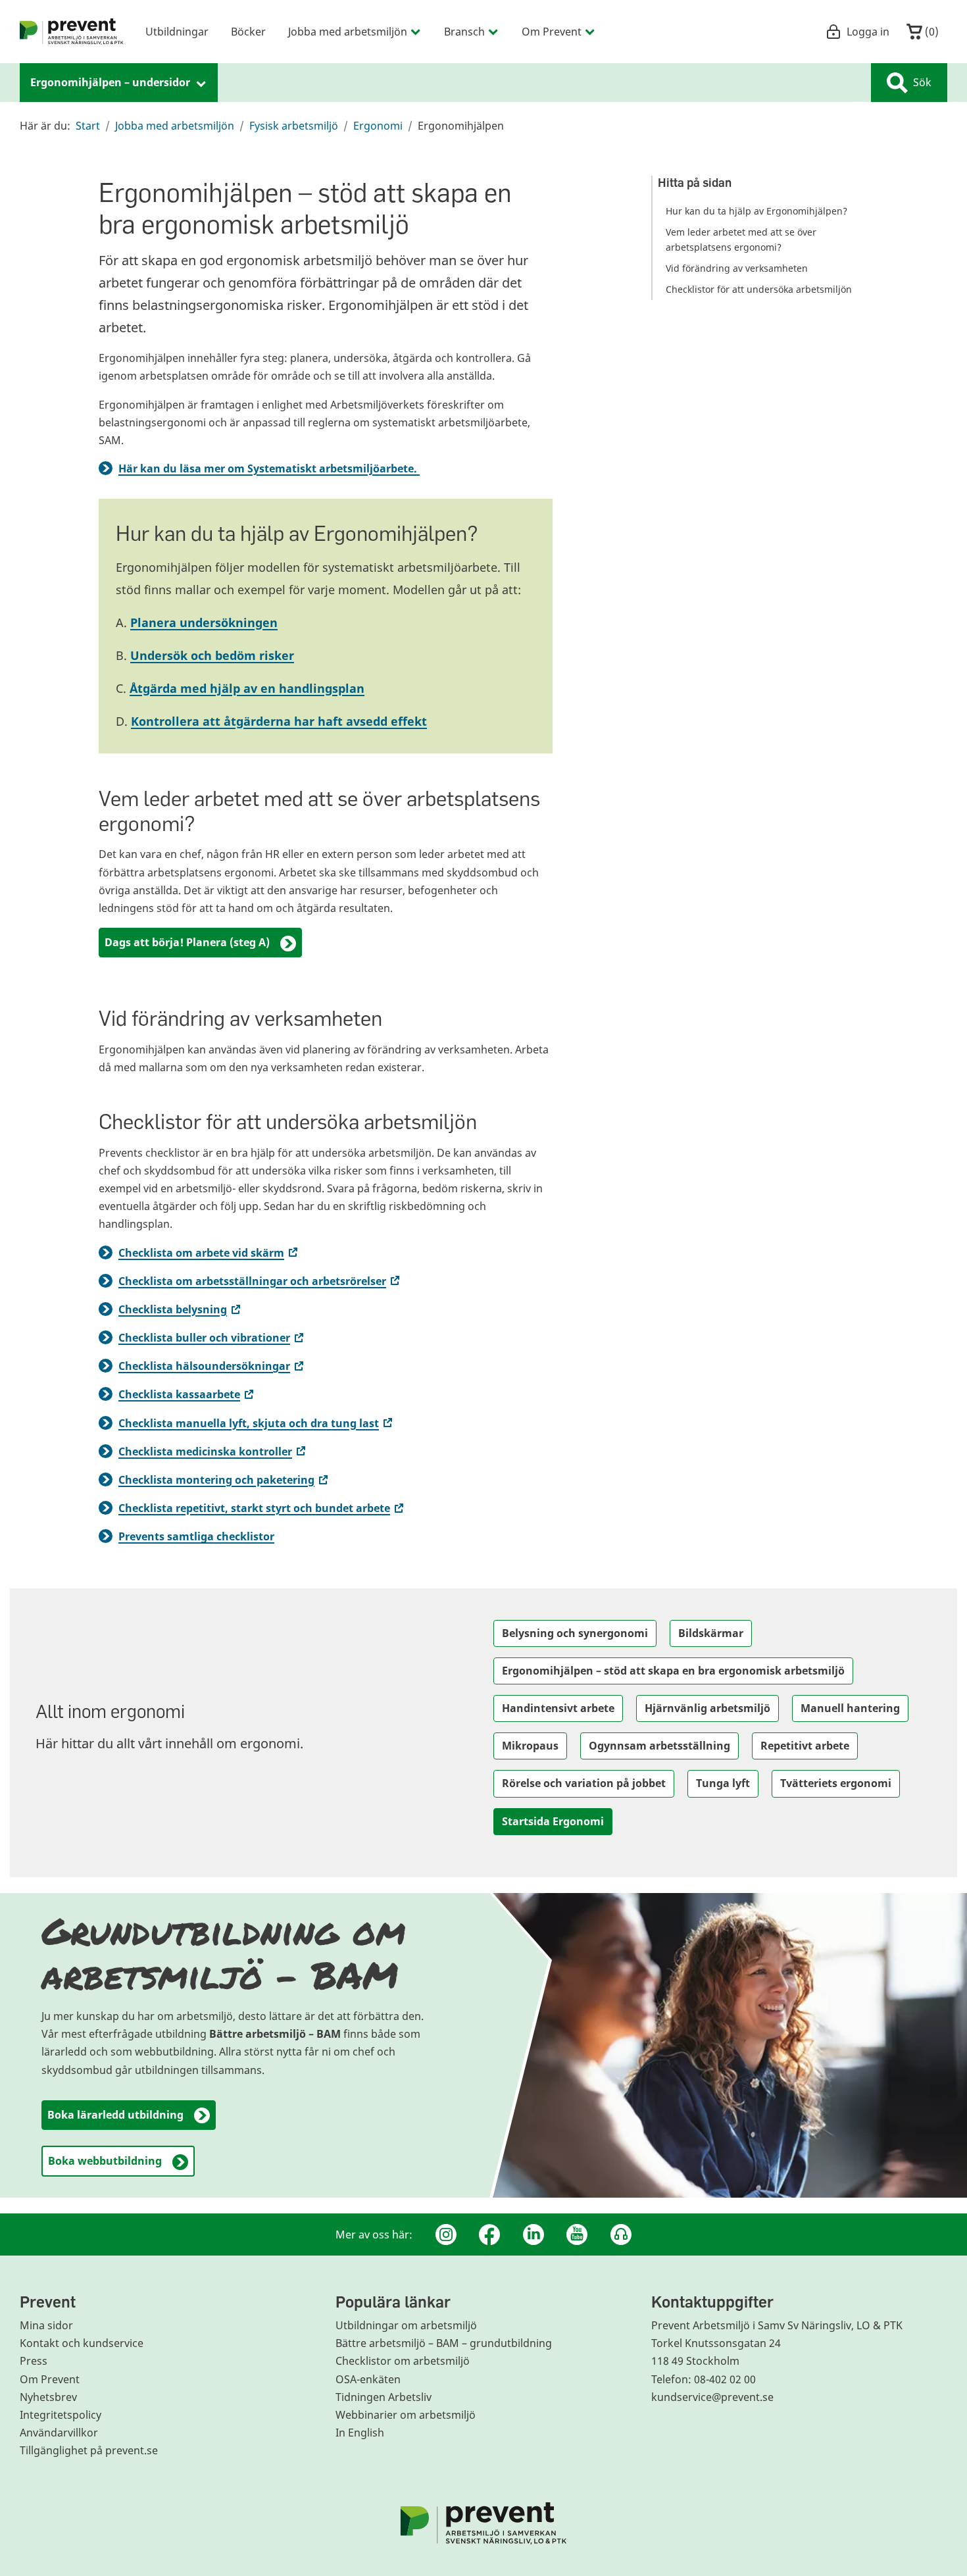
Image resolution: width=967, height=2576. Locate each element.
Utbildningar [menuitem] (177, 31)
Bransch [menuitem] (464, 31)
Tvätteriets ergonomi (836, 1783)
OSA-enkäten (368, 2379)
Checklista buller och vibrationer (212, 1338)
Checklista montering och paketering (224, 1480)
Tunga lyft (723, 1783)
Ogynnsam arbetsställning (659, 1746)
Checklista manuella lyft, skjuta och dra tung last (257, 1423)
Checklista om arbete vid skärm (209, 1253)
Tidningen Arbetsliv (384, 2397)
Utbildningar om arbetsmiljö (406, 2325)
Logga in (868, 31)
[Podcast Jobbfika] (621, 2235)
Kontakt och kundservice (82, 2343)
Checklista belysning (181, 1309)
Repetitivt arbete (805, 1746)
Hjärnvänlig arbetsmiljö (707, 1708)
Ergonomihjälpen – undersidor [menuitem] (112, 82)
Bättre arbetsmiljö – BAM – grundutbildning (444, 2343)
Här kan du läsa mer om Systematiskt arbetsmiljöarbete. (269, 468)
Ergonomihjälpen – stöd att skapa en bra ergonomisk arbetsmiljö (673, 1671)
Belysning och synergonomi (575, 1633)
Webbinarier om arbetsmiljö (406, 2415)
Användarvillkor (59, 2433)
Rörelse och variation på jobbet (584, 1783)
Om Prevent (50, 2379)
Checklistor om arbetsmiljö (403, 2361)
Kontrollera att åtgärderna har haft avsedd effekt (279, 721)
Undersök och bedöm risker (212, 655)
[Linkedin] (533, 2235)
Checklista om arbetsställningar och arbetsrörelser (260, 1281)
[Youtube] (577, 2235)
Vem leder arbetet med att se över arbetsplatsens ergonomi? (741, 240)
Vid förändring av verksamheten (737, 268)
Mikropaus (530, 1746)
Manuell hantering (850, 1708)
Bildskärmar (711, 1633)
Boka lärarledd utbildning (115, 2115)
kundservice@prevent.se (712, 2397)
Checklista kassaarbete (187, 1394)
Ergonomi (378, 126)
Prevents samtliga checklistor (196, 1536)
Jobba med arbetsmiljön (175, 126)
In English (360, 2433)
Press (34, 2361)
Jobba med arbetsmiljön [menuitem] (348, 31)
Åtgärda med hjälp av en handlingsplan (247, 688)
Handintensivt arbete (558, 1708)
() (930, 31)
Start (88, 126)
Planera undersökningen (204, 622)
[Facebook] (489, 2235)
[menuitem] (72, 32)
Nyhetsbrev (48, 2397)
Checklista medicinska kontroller (213, 1452)
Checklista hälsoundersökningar (212, 1366)
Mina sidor (46, 2325)
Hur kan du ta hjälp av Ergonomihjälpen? (756, 211)
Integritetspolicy (61, 2415)
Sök (922, 82)
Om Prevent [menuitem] (552, 31)
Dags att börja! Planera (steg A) (187, 942)
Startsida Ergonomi (553, 1821)
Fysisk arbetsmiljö (294, 126)
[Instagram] (446, 2235)
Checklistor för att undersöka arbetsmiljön (759, 289)
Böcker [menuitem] (248, 31)
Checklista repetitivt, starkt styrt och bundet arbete (262, 1508)
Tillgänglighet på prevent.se (89, 2450)
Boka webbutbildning (105, 2161)
